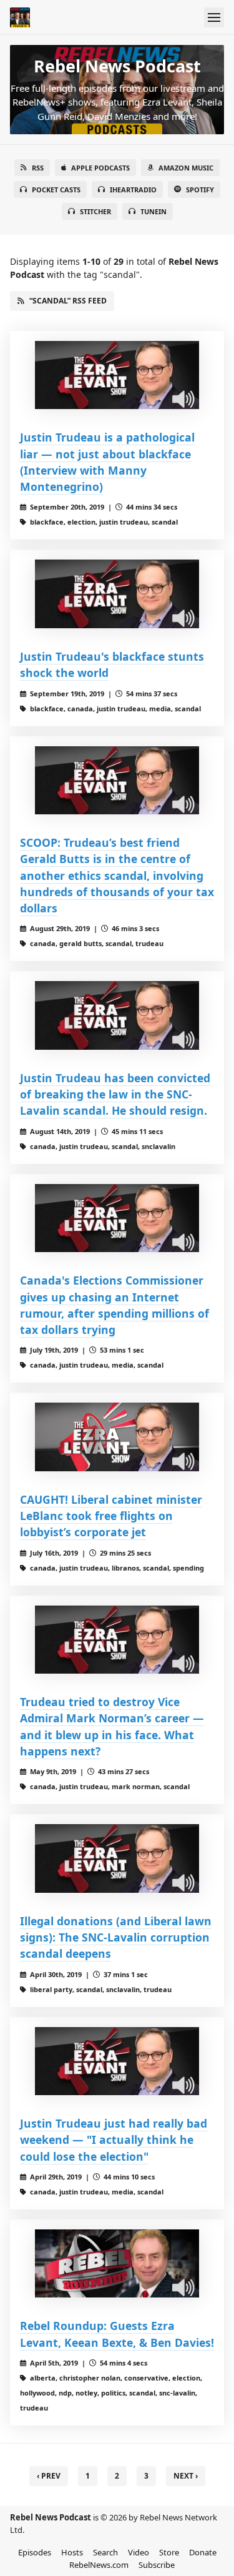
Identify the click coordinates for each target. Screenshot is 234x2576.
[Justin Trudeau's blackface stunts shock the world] (117, 594)
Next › (186, 2476)
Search (105, 2552)
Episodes (35, 2552)
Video (139, 2552)
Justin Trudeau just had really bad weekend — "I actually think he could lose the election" (114, 2140)
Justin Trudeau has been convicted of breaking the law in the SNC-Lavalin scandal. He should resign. (115, 1094)
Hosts (72, 2552)
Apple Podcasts (100, 168)
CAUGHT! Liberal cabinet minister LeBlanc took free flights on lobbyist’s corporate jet (111, 1516)
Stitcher (95, 211)
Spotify (200, 190)
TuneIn (154, 211)
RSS (38, 168)
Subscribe (157, 2565)
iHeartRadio (133, 190)
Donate (203, 2552)
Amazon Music (186, 168)
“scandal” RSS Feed (68, 301)
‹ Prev (49, 2476)
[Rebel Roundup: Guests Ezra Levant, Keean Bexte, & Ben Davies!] (117, 2264)
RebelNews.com (99, 2565)
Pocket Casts (56, 190)
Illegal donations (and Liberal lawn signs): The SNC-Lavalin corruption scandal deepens (116, 1937)
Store (169, 2552)
